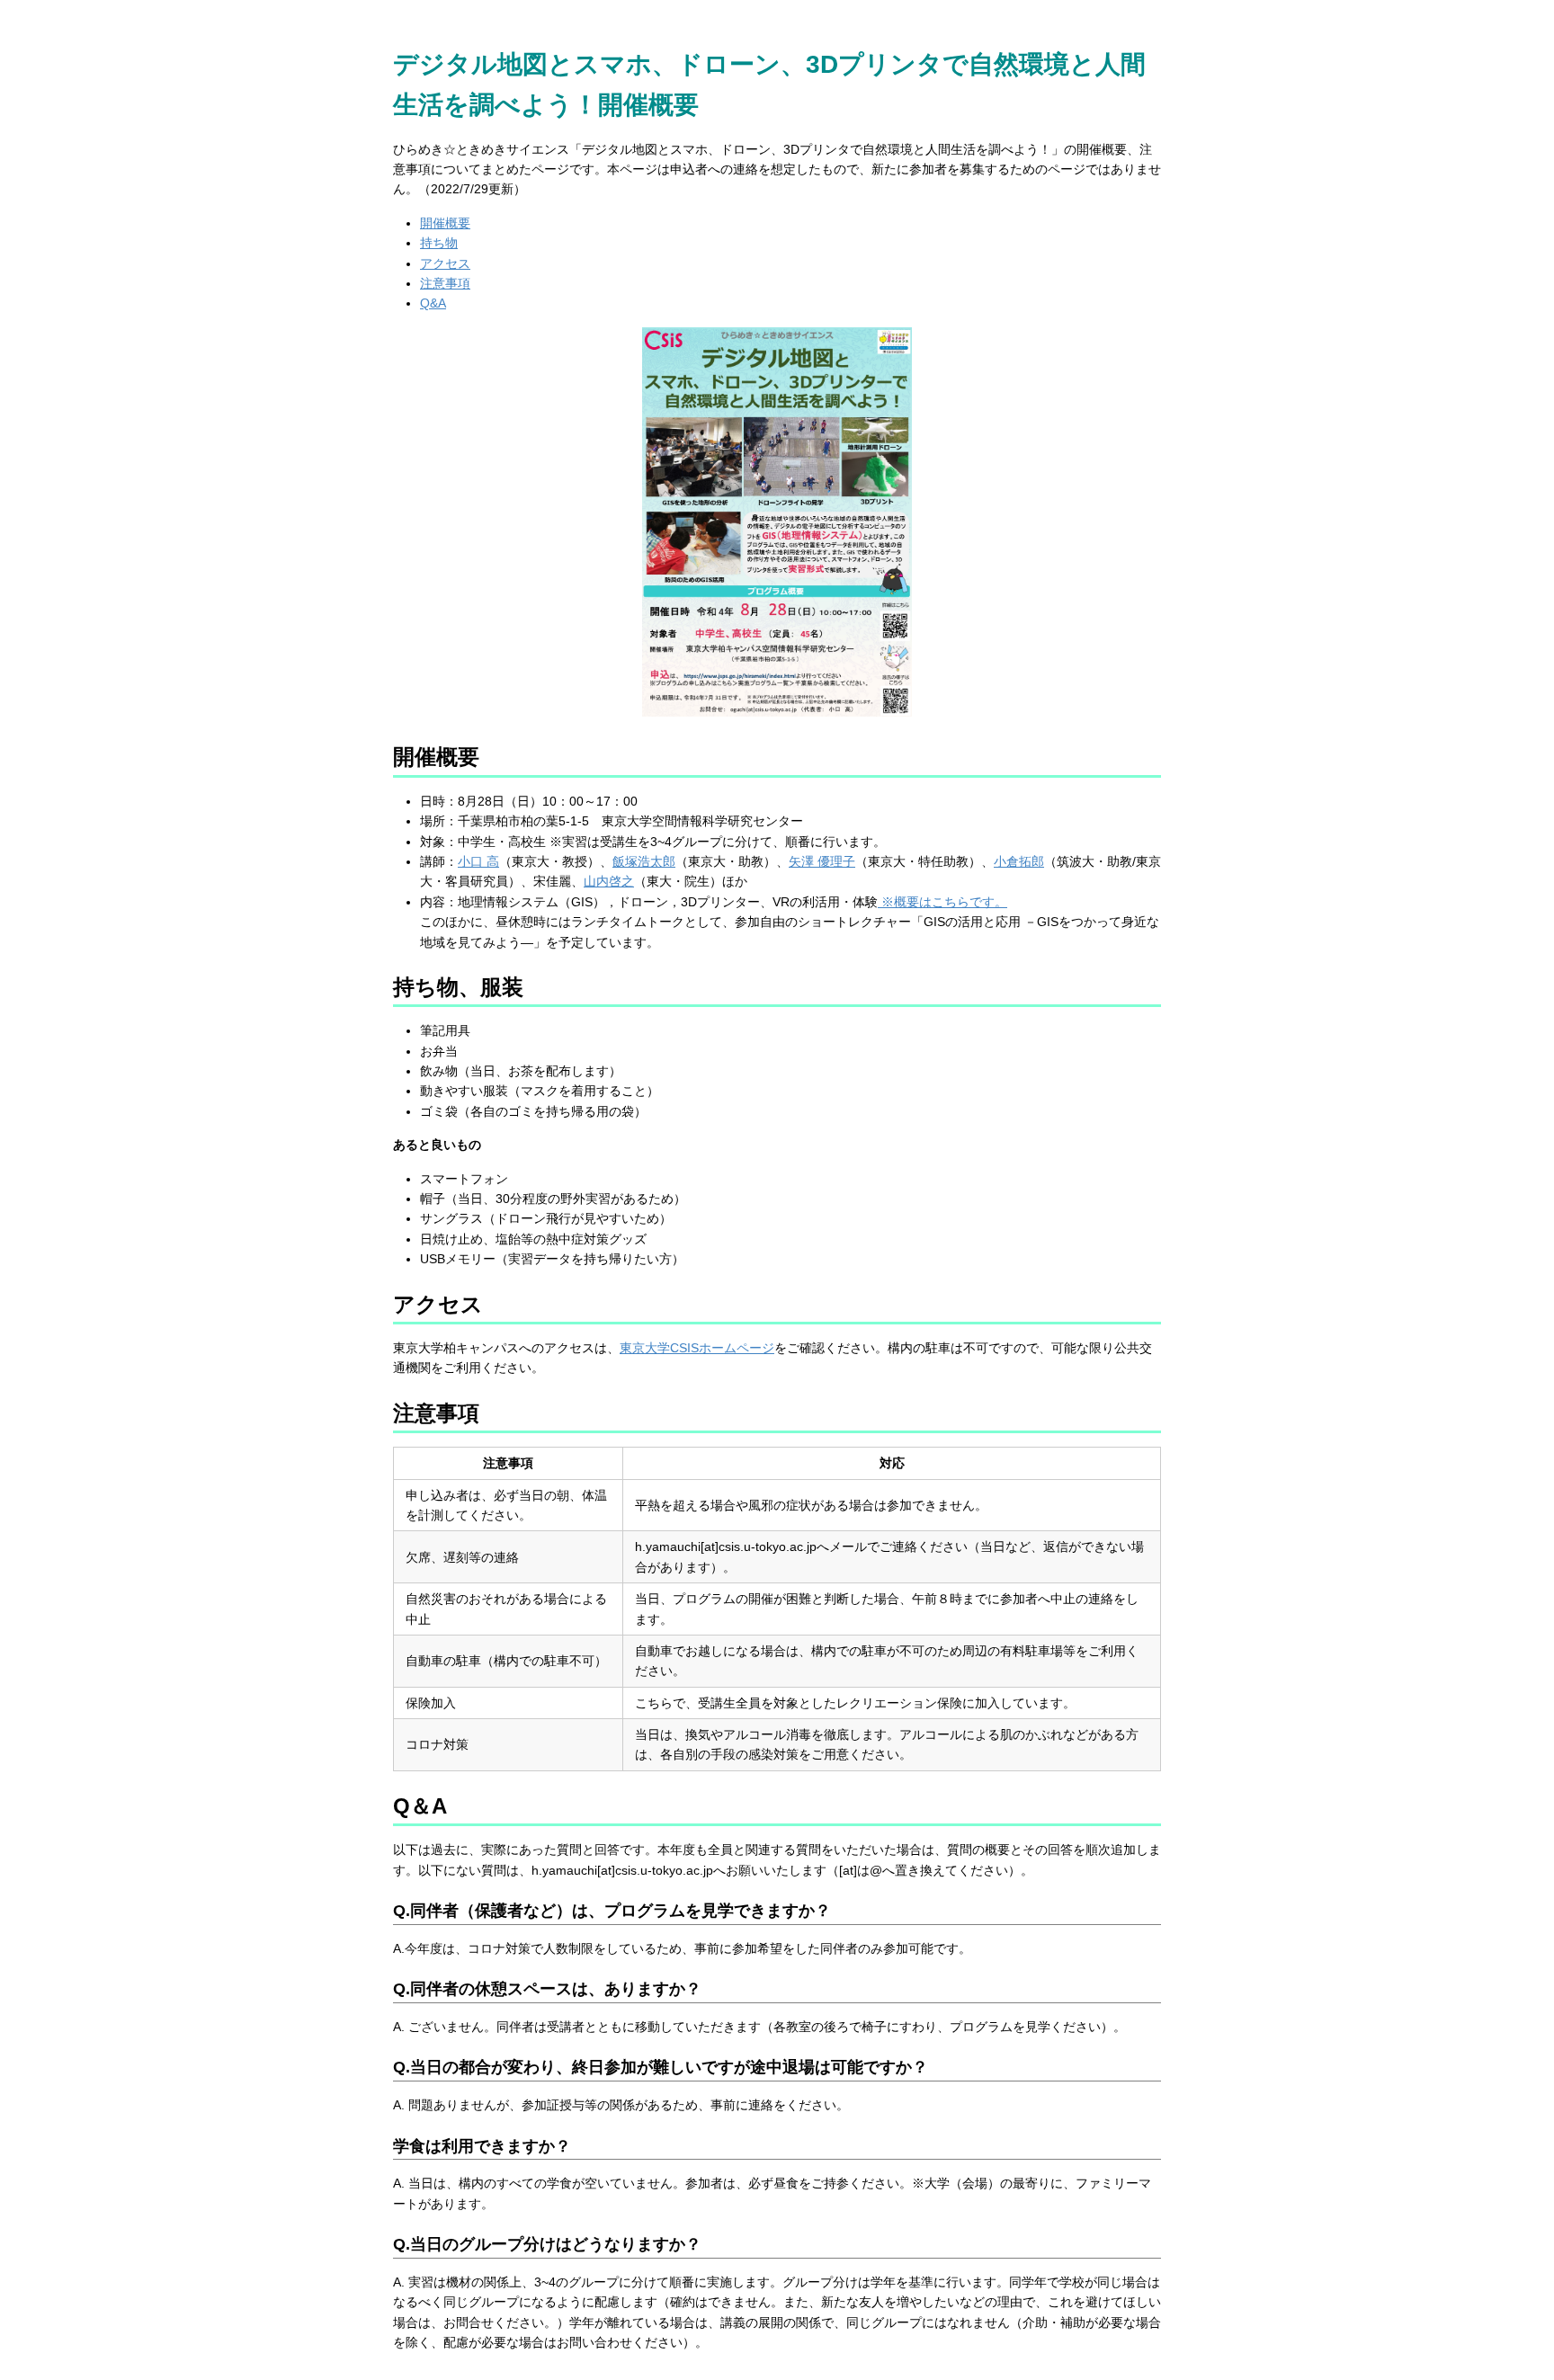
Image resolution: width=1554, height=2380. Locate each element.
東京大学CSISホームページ (697, 1348)
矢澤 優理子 (822, 861)
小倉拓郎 (1019, 861)
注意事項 (445, 283)
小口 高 (478, 861)
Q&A (433, 303)
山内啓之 (609, 881)
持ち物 (439, 243)
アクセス (445, 263)
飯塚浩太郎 (644, 861)
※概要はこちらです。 (942, 902)
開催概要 (445, 223)
